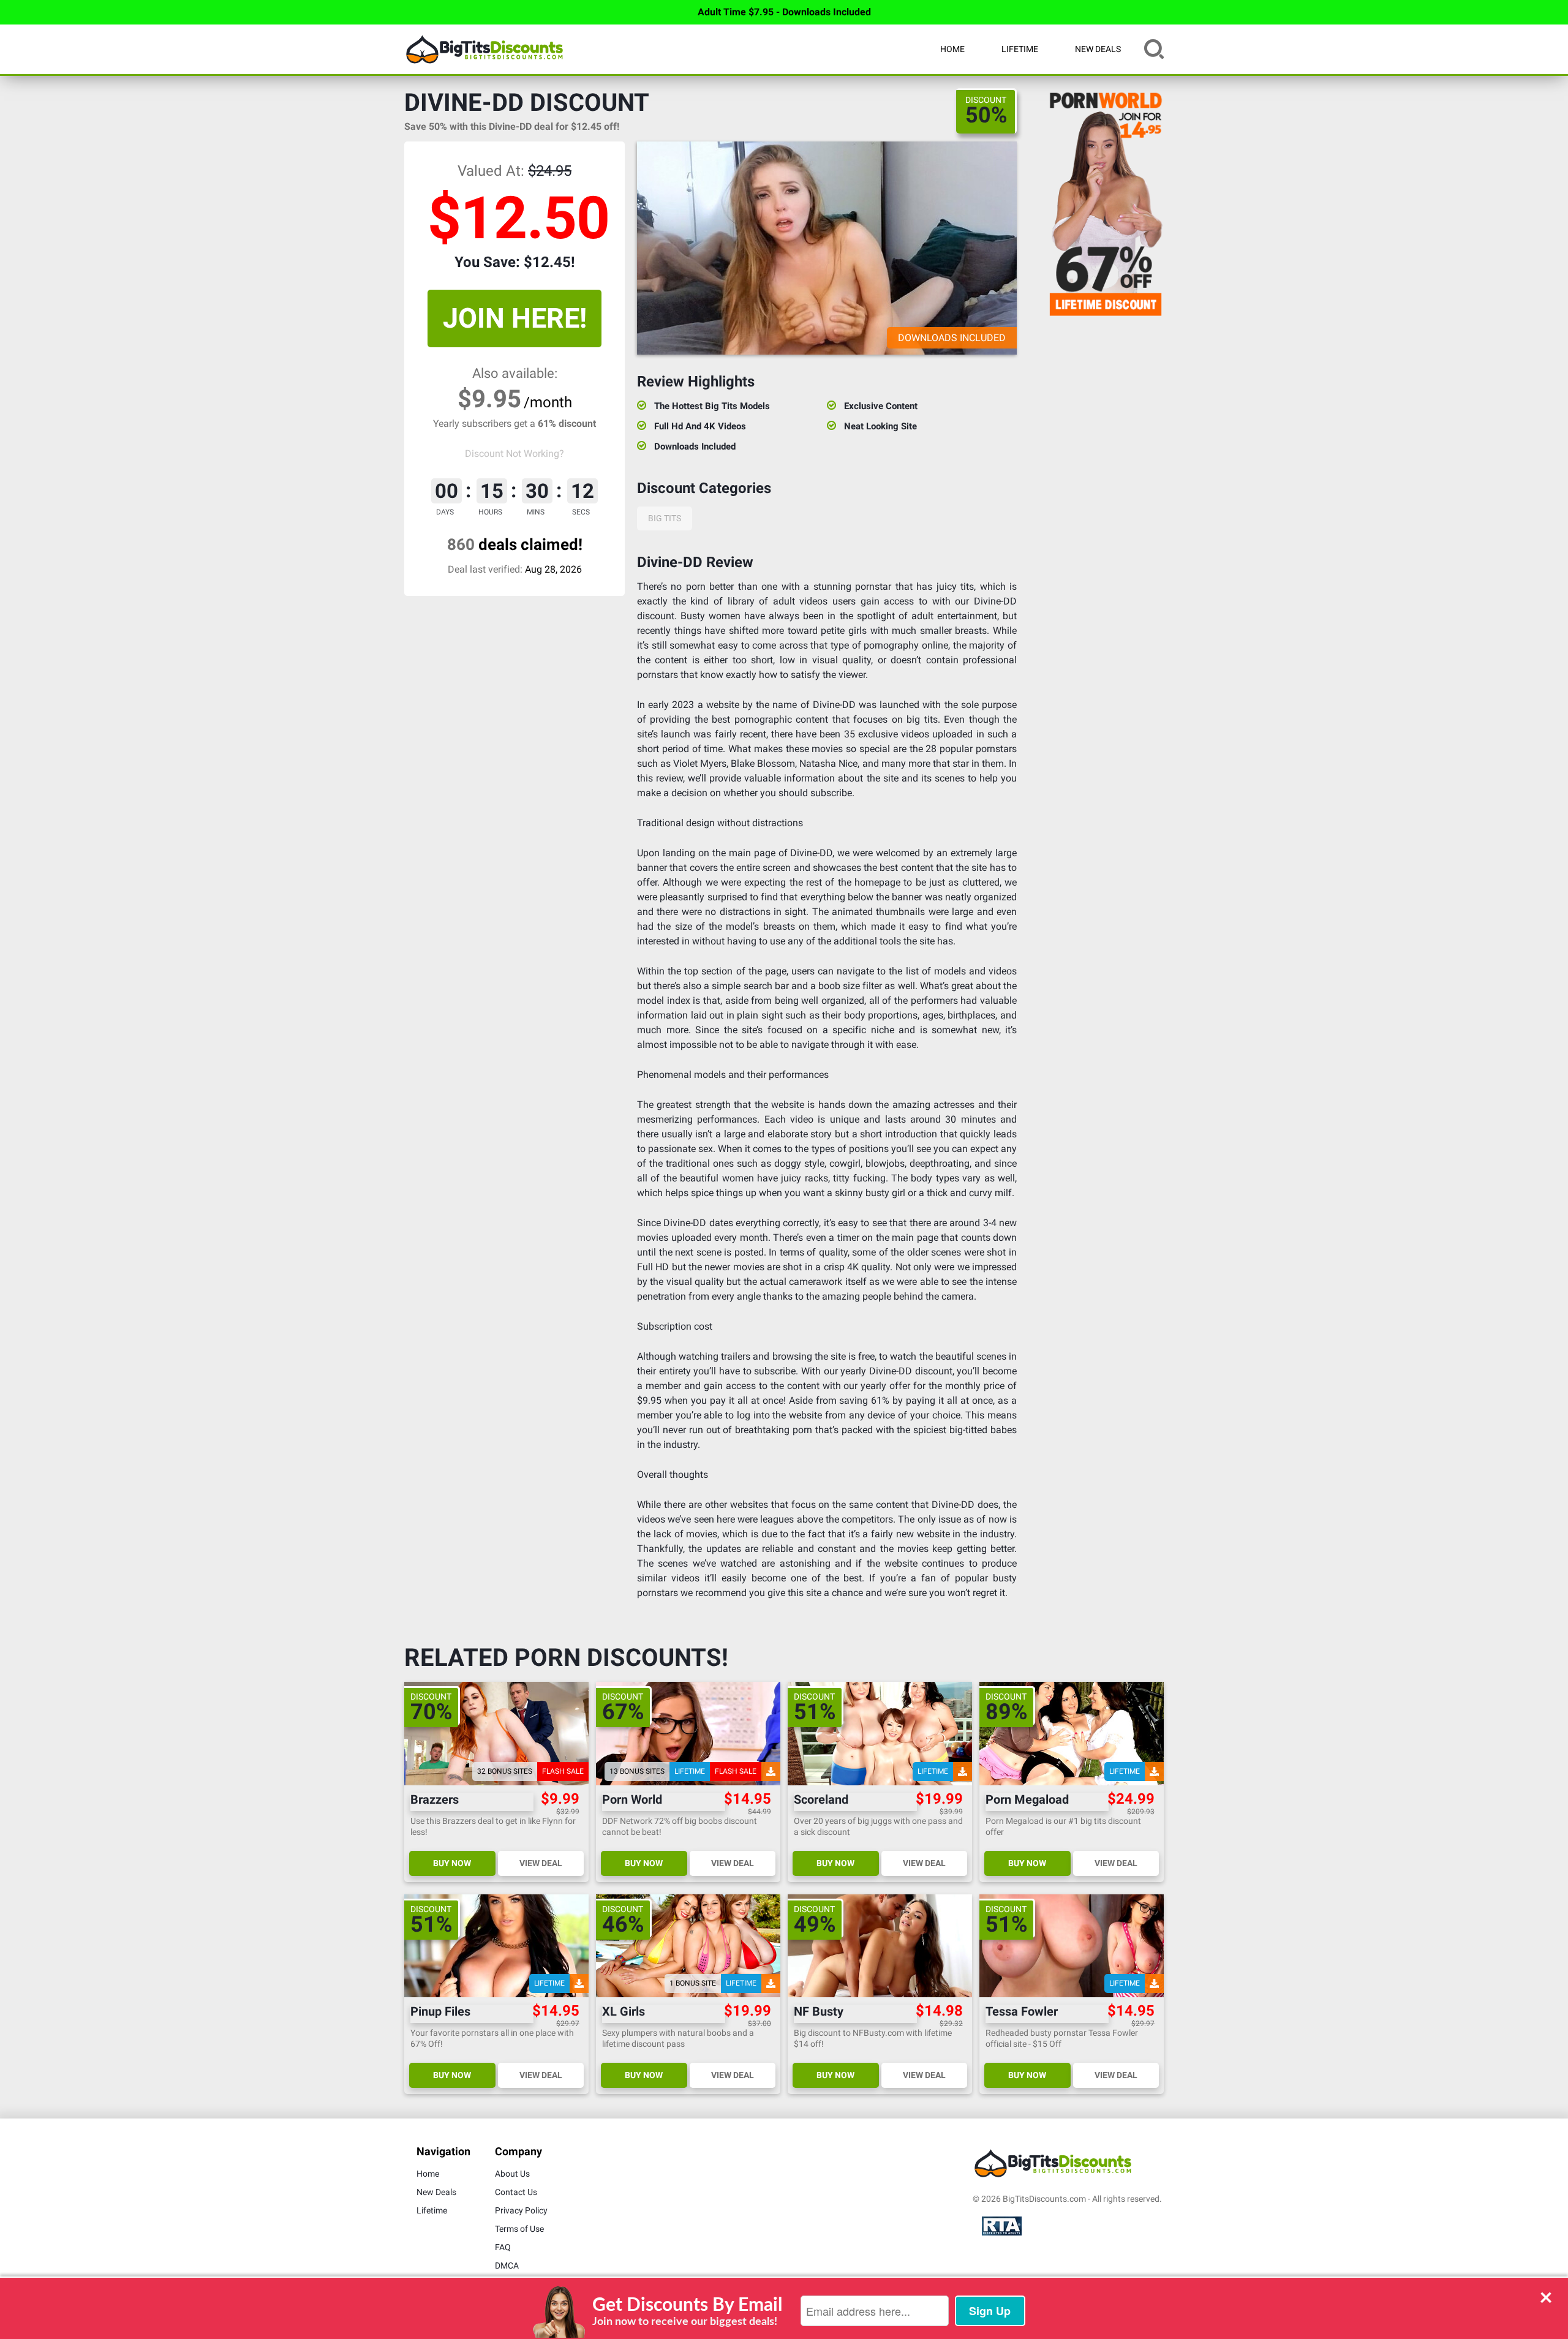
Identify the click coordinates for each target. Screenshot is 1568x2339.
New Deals (1098, 49)
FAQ (503, 2247)
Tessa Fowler (1022, 2012)
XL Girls (624, 2012)
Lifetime (1020, 49)
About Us (512, 2174)
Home (952, 49)
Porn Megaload (1027, 1800)
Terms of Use (519, 2229)
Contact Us (516, 2192)
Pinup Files (440, 2012)
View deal (541, 1863)
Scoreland (821, 1800)
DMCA (507, 2266)
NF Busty (819, 2012)
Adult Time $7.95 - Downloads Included (784, 12)
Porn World (632, 1800)
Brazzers (435, 1800)
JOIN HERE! (515, 318)
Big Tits (665, 518)
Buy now (452, 1863)
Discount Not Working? (514, 454)
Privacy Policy (521, 2210)
